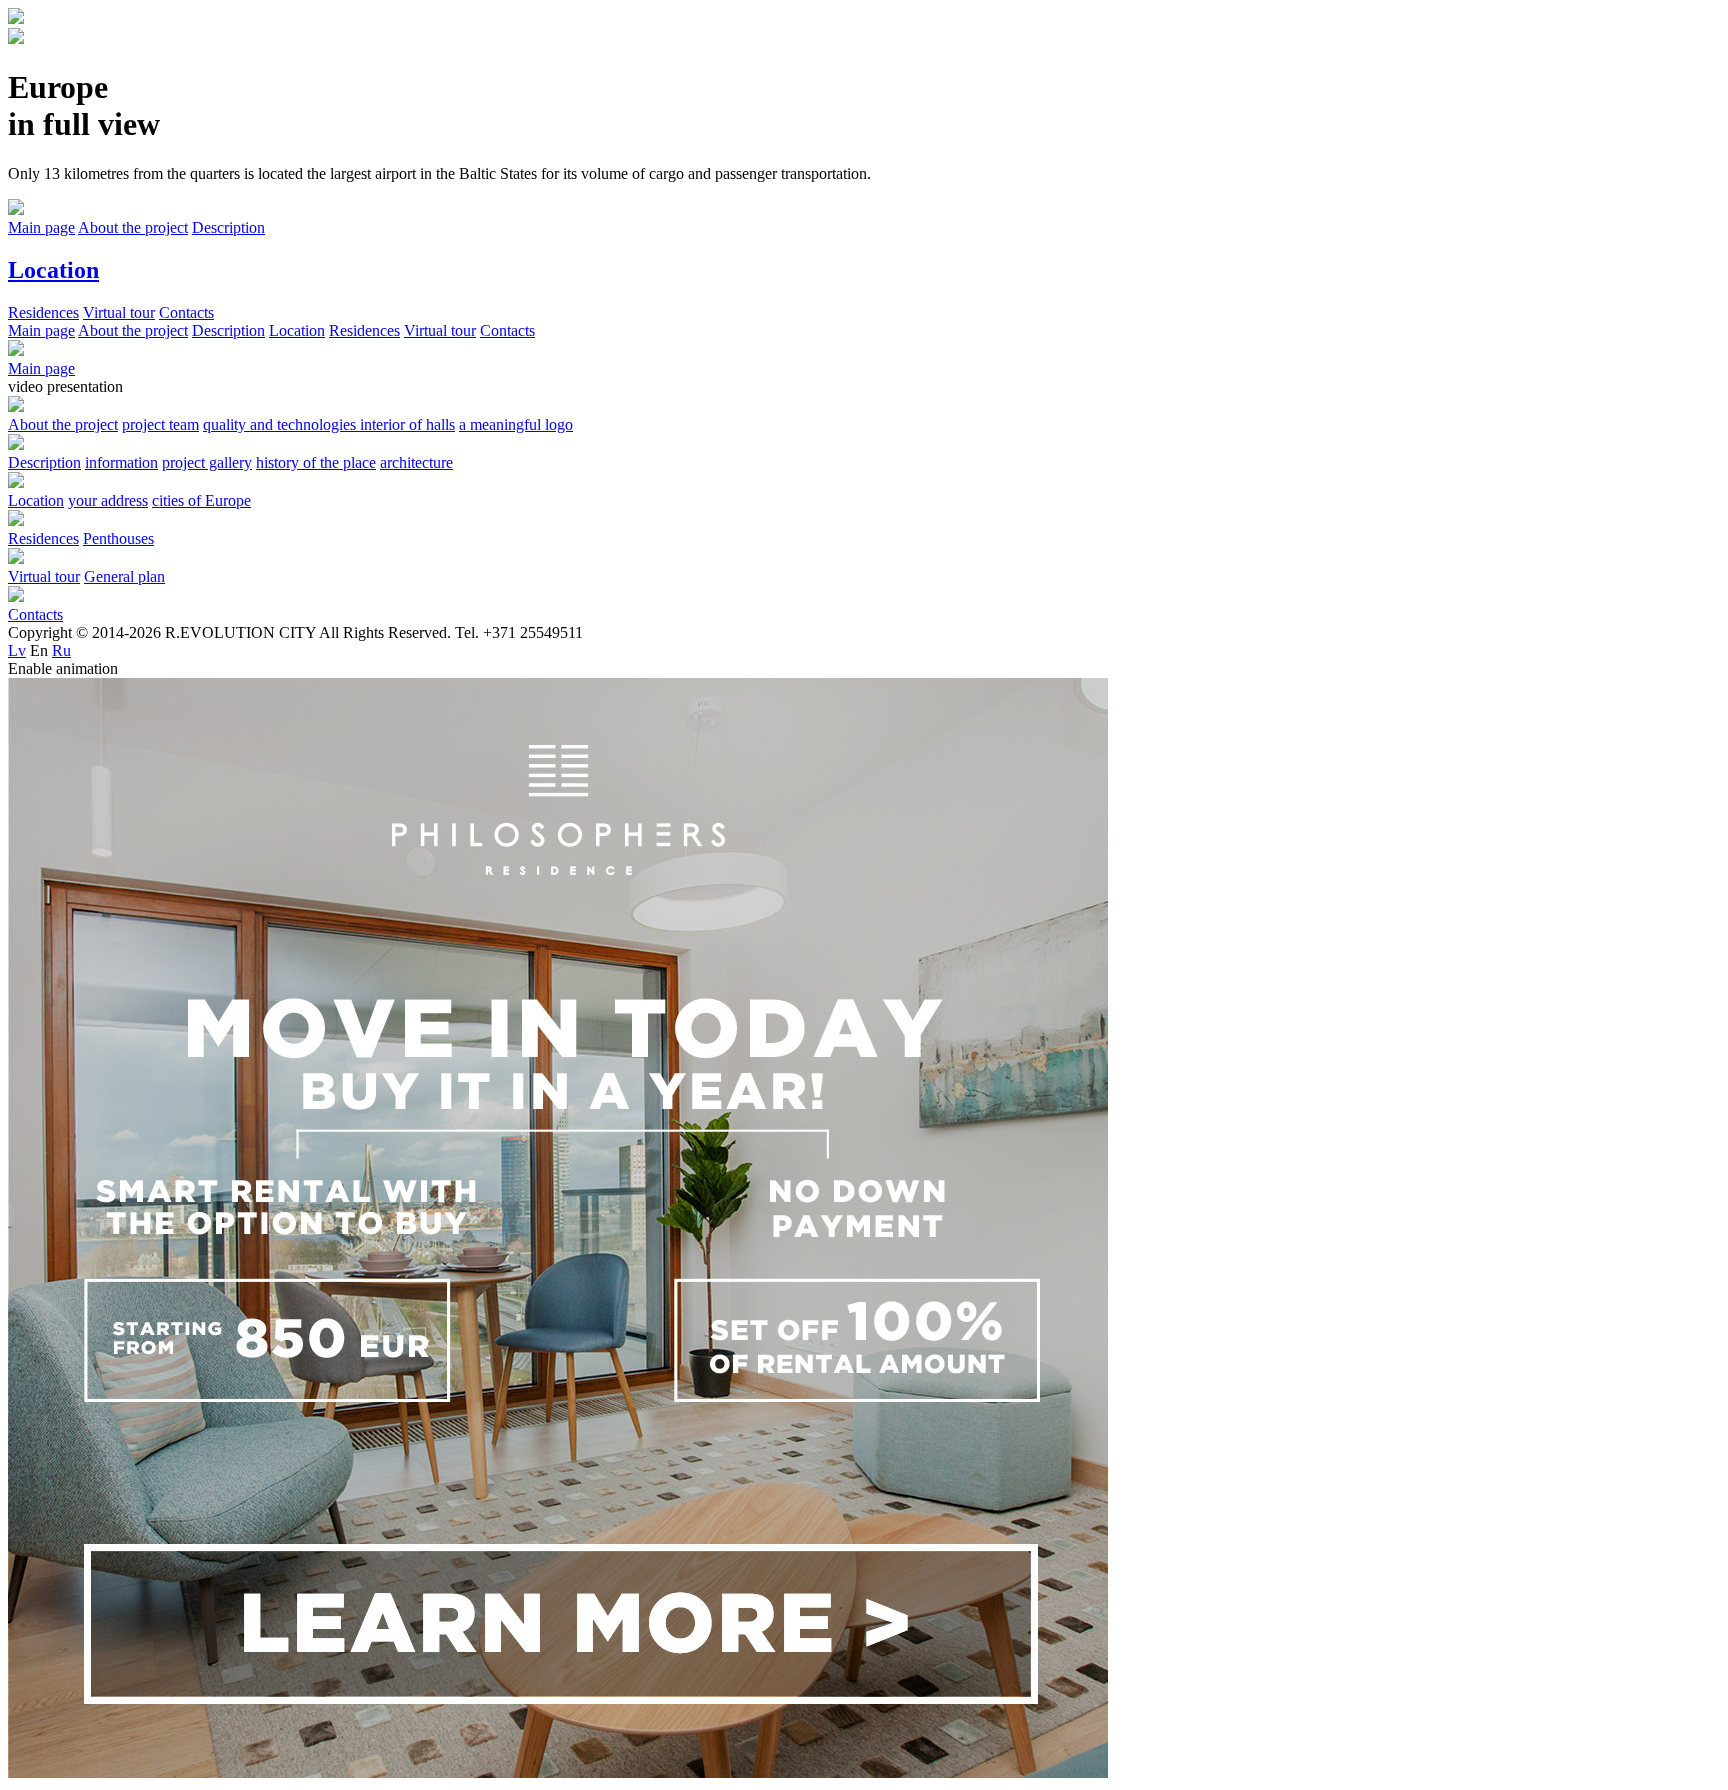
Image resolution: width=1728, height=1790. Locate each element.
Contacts (507, 330)
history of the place (316, 462)
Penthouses (118, 538)
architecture (416, 462)
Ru (61, 650)
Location (297, 330)
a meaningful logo (516, 424)
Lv (17, 650)
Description (228, 330)
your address (108, 500)
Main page (41, 330)
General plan (124, 576)
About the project (133, 330)
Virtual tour (440, 330)
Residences (364, 330)
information (121, 462)
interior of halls (407, 424)
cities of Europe (201, 500)
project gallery (207, 462)
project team (160, 424)
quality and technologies (281, 424)
